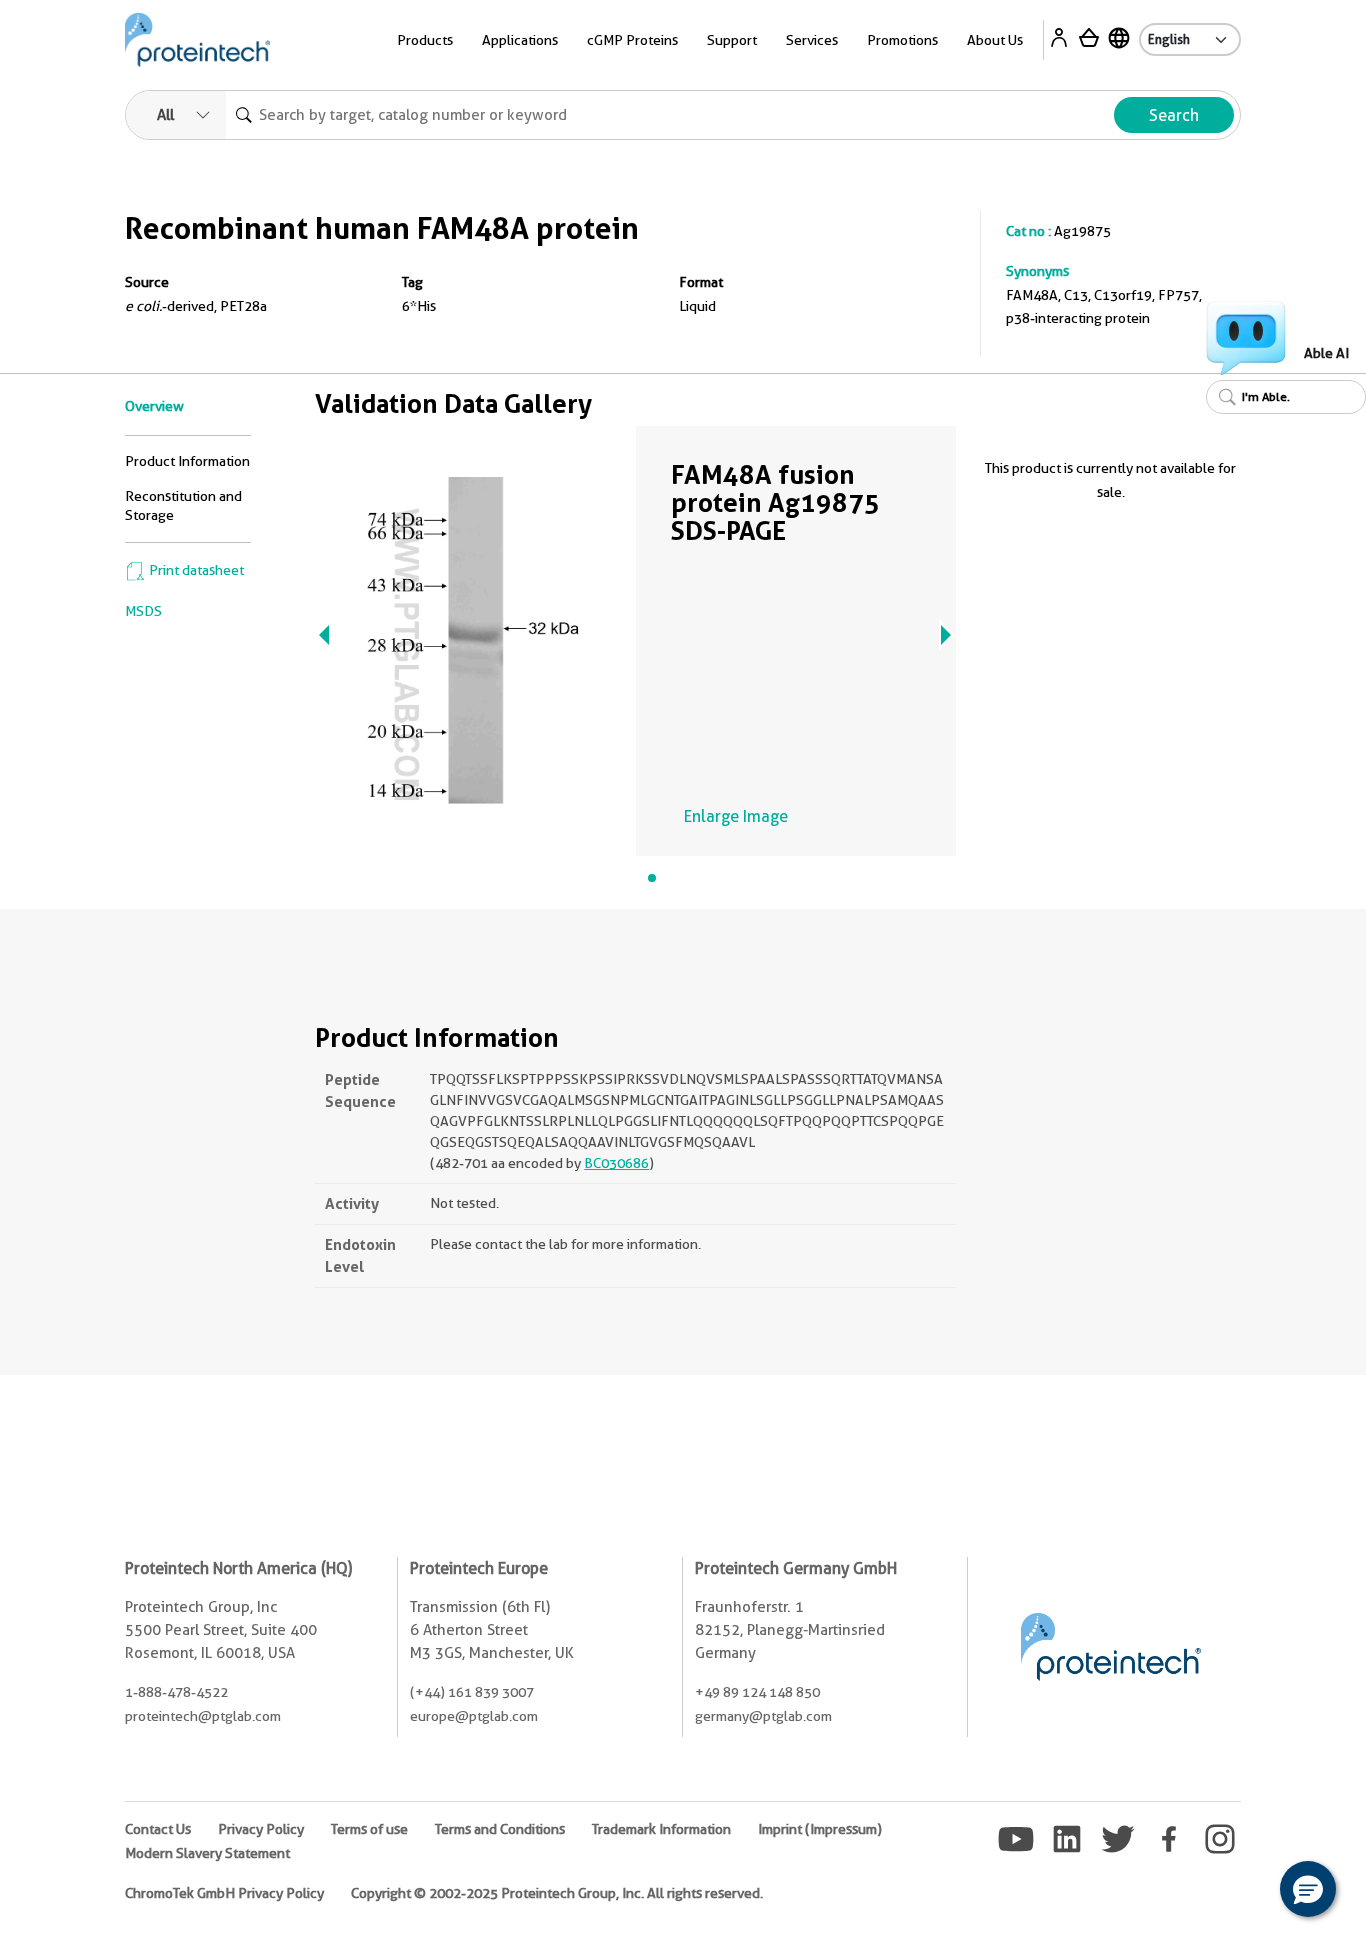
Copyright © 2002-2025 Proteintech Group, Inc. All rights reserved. (557, 1893)
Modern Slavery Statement (207, 1853)
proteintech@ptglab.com (203, 1716)
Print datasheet (195, 570)
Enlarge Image (736, 816)
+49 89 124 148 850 (757, 1692)
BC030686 (616, 1163)
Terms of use (369, 1829)
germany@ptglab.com (763, 1716)
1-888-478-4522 (176, 1692)
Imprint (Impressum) (820, 1829)
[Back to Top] (1246, 1892)
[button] (1308, 1889)
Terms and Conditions (500, 1829)
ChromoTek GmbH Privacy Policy (224, 1893)
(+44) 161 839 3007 (472, 1692)
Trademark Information (661, 1829)
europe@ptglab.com (474, 1716)
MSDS (143, 611)
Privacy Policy (261, 1829)
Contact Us (158, 1829)
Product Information (187, 461)
